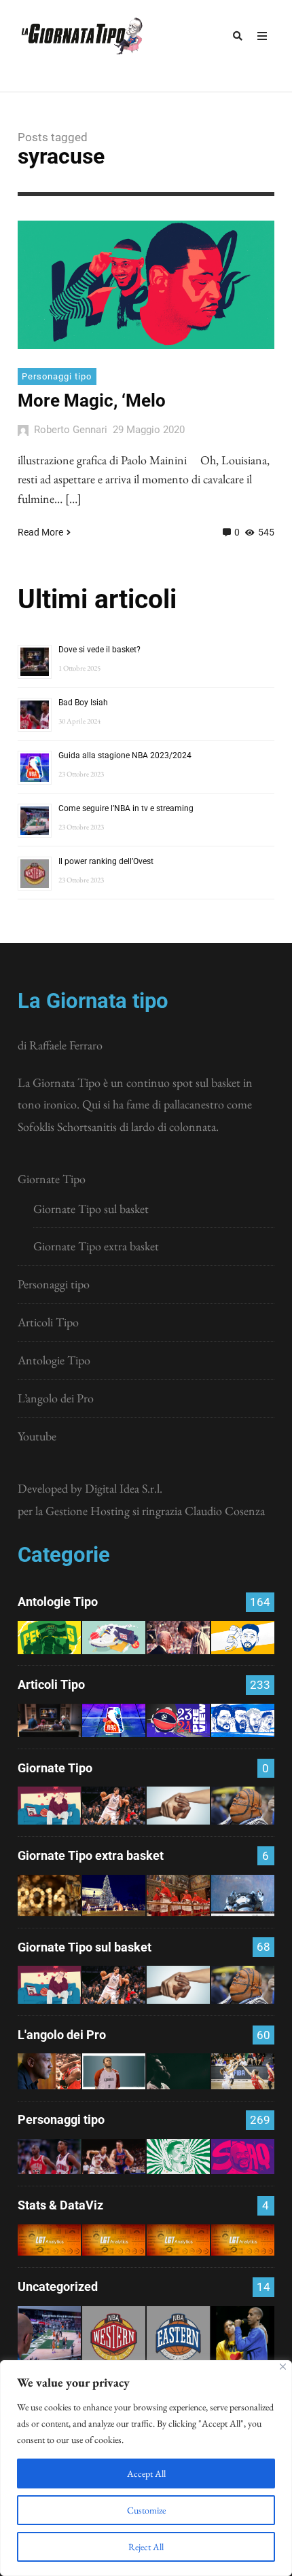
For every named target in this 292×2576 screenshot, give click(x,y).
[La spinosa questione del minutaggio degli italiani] (114, 2240)
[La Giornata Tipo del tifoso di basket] (243, 1806)
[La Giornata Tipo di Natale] (114, 1896)
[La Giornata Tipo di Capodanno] (49, 1896)
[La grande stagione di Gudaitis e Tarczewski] (178, 2240)
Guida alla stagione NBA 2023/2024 (125, 755)
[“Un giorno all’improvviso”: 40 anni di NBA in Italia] (114, 1638)
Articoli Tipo (48, 1322)
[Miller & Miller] (243, 2337)
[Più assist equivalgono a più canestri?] (243, 2240)
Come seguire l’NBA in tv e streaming (126, 808)
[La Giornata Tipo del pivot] (114, 1806)
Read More (40, 532)
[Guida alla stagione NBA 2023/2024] (114, 1720)
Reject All (146, 2547)
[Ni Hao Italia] (178, 2071)
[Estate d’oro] (243, 2071)
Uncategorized (58, 2286)
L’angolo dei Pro (56, 1398)
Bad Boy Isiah (83, 703)
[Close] (283, 2367)
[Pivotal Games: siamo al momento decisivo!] (49, 2240)
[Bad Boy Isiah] (49, 2157)
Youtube (37, 1436)
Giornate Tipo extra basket (96, 1246)
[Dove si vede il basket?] (49, 1720)
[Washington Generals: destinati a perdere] (49, 1638)
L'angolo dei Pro (62, 2035)
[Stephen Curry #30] (243, 1638)
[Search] (238, 36)
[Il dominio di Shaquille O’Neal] (243, 2157)
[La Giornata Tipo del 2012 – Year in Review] (243, 1896)
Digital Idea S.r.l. (124, 1488)
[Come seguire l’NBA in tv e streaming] (49, 2337)
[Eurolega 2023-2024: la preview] (178, 1720)
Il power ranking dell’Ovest (106, 861)
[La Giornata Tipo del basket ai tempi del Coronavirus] (49, 1806)
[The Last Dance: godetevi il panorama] (49, 2071)
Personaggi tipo (57, 376)
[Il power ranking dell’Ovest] (114, 2337)
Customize (146, 2510)
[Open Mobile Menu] (262, 36)
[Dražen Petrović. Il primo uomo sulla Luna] (114, 2157)
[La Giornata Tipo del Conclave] (178, 1896)
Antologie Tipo (54, 1360)
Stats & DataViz (60, 2205)
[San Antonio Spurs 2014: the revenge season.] (178, 1638)
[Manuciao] (114, 2071)
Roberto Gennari (71, 430)
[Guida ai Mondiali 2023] (243, 1720)
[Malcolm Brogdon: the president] (178, 2157)
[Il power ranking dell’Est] (178, 2337)
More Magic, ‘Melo (92, 400)
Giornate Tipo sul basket (91, 1209)
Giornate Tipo (52, 1179)
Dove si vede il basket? (99, 650)
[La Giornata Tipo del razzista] (178, 1806)
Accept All (146, 2474)
